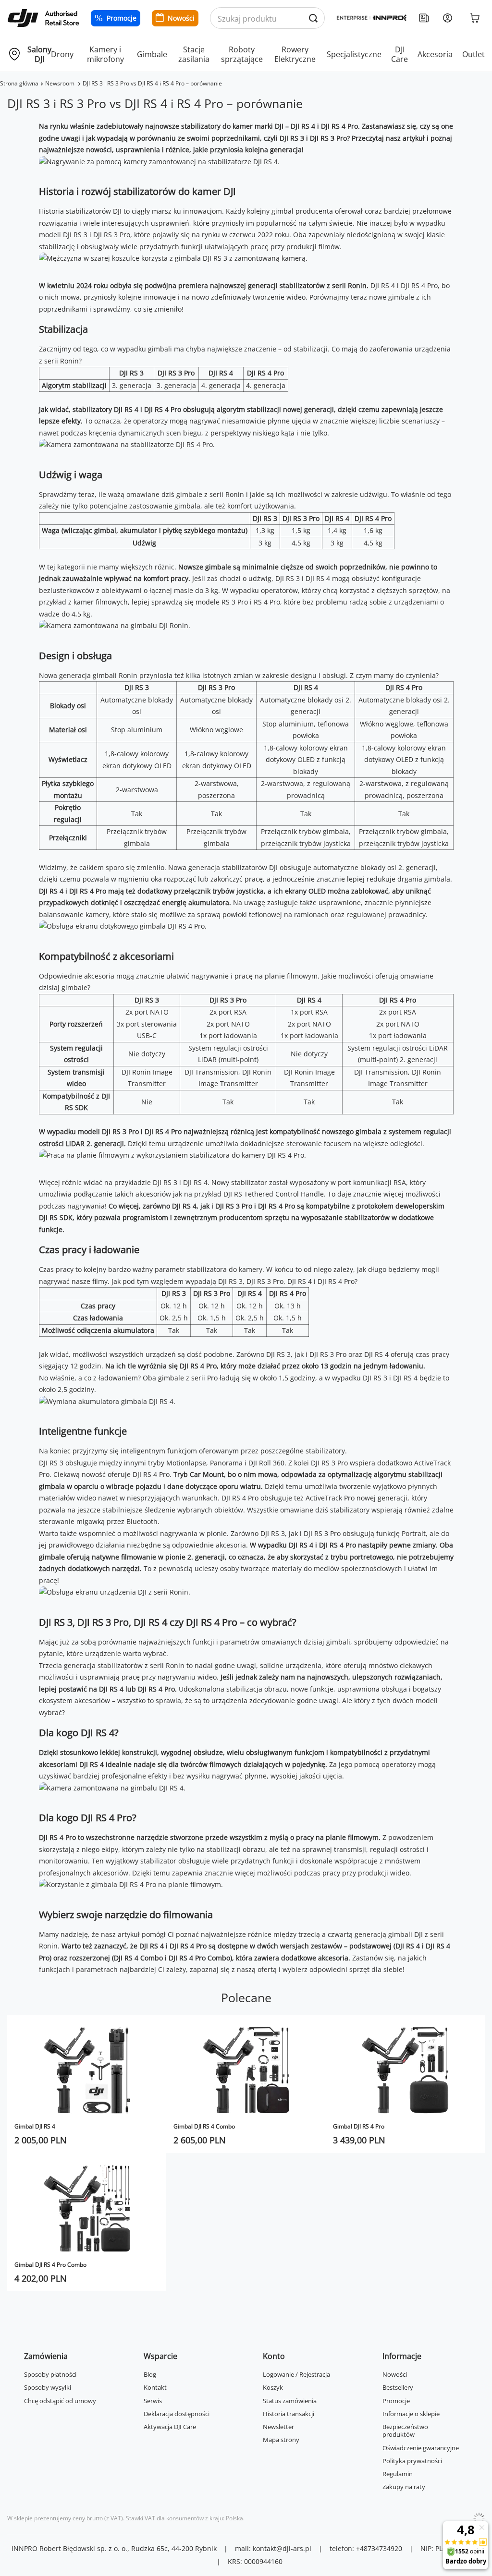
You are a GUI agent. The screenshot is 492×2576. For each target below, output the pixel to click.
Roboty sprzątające (242, 54)
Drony (62, 54)
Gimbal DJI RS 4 (35, 2126)
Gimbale (152, 54)
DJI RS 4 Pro (419, 285)
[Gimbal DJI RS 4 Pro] (405, 2070)
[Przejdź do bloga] (424, 18)
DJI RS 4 (383, 285)
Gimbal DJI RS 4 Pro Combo (50, 2265)
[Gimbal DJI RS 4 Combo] (246, 2070)
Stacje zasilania (194, 54)
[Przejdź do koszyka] (475, 18)
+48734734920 (379, 2548)
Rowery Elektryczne (295, 54)
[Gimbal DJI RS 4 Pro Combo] (87, 2208)
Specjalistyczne (354, 54)
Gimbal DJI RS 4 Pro (359, 2126)
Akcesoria (435, 54)
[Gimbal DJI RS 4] (87, 2070)
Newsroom (61, 83)
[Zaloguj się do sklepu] (448, 18)
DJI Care (400, 54)
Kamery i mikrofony (105, 54)
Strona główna (19, 83)
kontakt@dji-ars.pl (282, 2548)
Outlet (474, 54)
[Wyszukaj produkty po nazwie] (314, 18)
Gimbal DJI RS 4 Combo (204, 2126)
